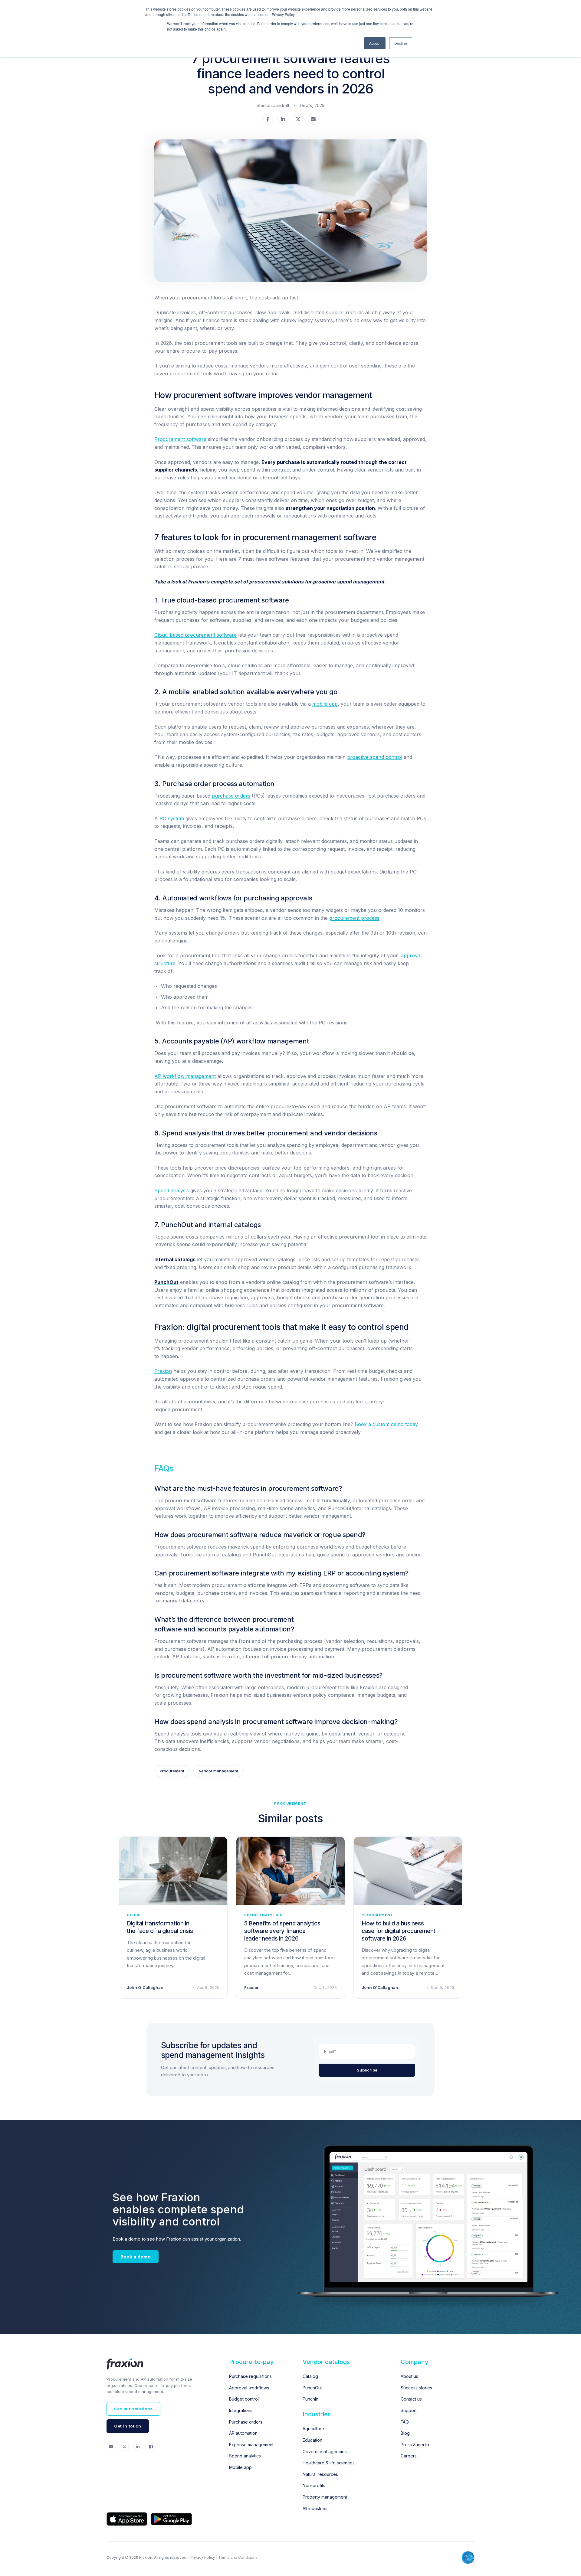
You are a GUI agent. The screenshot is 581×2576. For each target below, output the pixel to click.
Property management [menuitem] (325, 2497)
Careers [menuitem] (409, 2456)
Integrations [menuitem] (241, 2410)
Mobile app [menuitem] (240, 2467)
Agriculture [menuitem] (313, 2429)
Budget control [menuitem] (244, 2399)
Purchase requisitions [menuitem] (250, 2376)
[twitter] (298, 120)
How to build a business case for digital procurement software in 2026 (399, 1931)
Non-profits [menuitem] (314, 2485)
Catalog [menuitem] (310, 2376)
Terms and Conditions (238, 2557)
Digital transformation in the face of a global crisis (160, 1927)
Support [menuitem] (409, 2410)
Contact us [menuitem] (411, 2399)
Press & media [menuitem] (415, 2445)
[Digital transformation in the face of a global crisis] (173, 1871)
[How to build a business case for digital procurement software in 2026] (408, 1871)
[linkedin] (283, 120)
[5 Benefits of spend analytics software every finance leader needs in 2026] (290, 1871)
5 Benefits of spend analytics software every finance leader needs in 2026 (282, 1931)
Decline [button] (401, 43)
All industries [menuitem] (315, 2508)
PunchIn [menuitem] (310, 2399)
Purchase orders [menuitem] (246, 2422)
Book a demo (136, 2257)
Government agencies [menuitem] (325, 2452)
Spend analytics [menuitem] (245, 2456)
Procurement (172, 1771)
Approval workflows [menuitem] (249, 2388)
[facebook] (268, 120)
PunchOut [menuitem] (312, 2388)
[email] (313, 120)
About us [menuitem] (409, 2376)
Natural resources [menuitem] (320, 2474)
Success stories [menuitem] (416, 2388)
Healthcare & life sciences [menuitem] (329, 2463)
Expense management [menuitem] (251, 2445)
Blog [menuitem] (405, 2433)
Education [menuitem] (312, 2440)
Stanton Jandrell (273, 105)
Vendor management (218, 1771)
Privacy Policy (203, 2557)
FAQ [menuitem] (405, 2422)
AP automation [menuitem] (243, 2433)
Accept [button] (375, 43)
